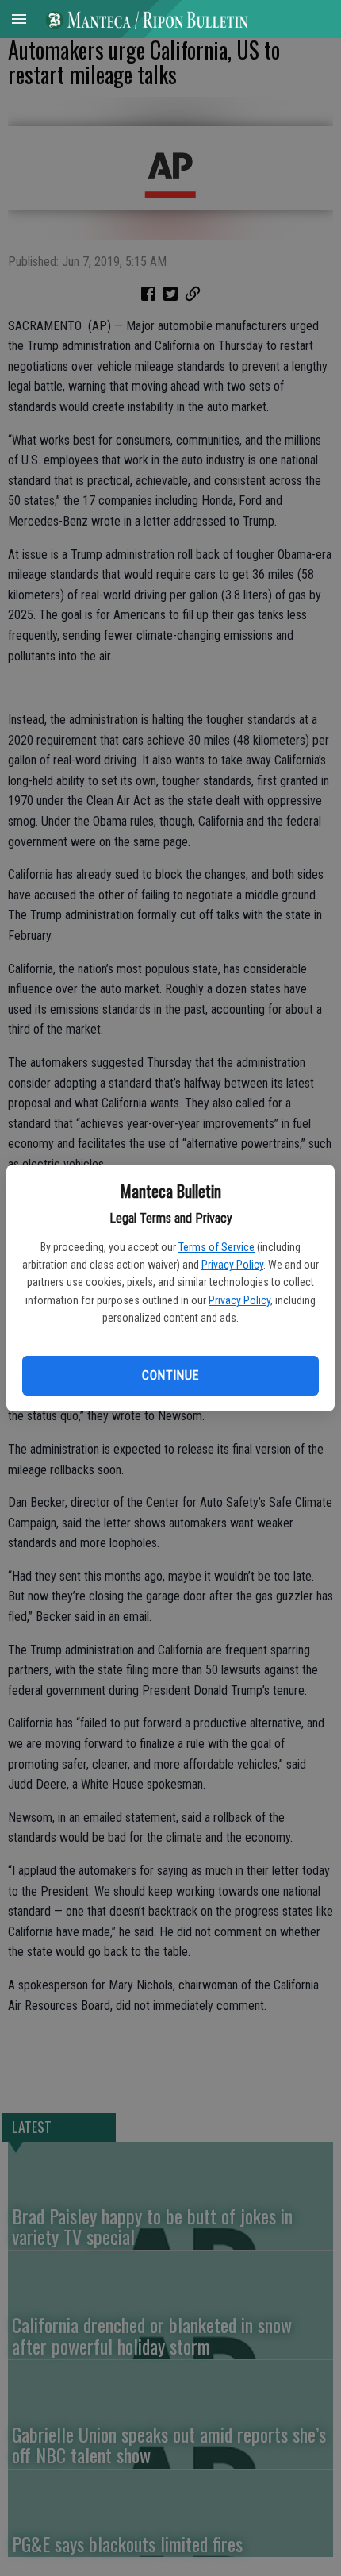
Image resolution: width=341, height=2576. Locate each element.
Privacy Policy (232, 1265)
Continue (170, 1375)
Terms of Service (216, 1247)
